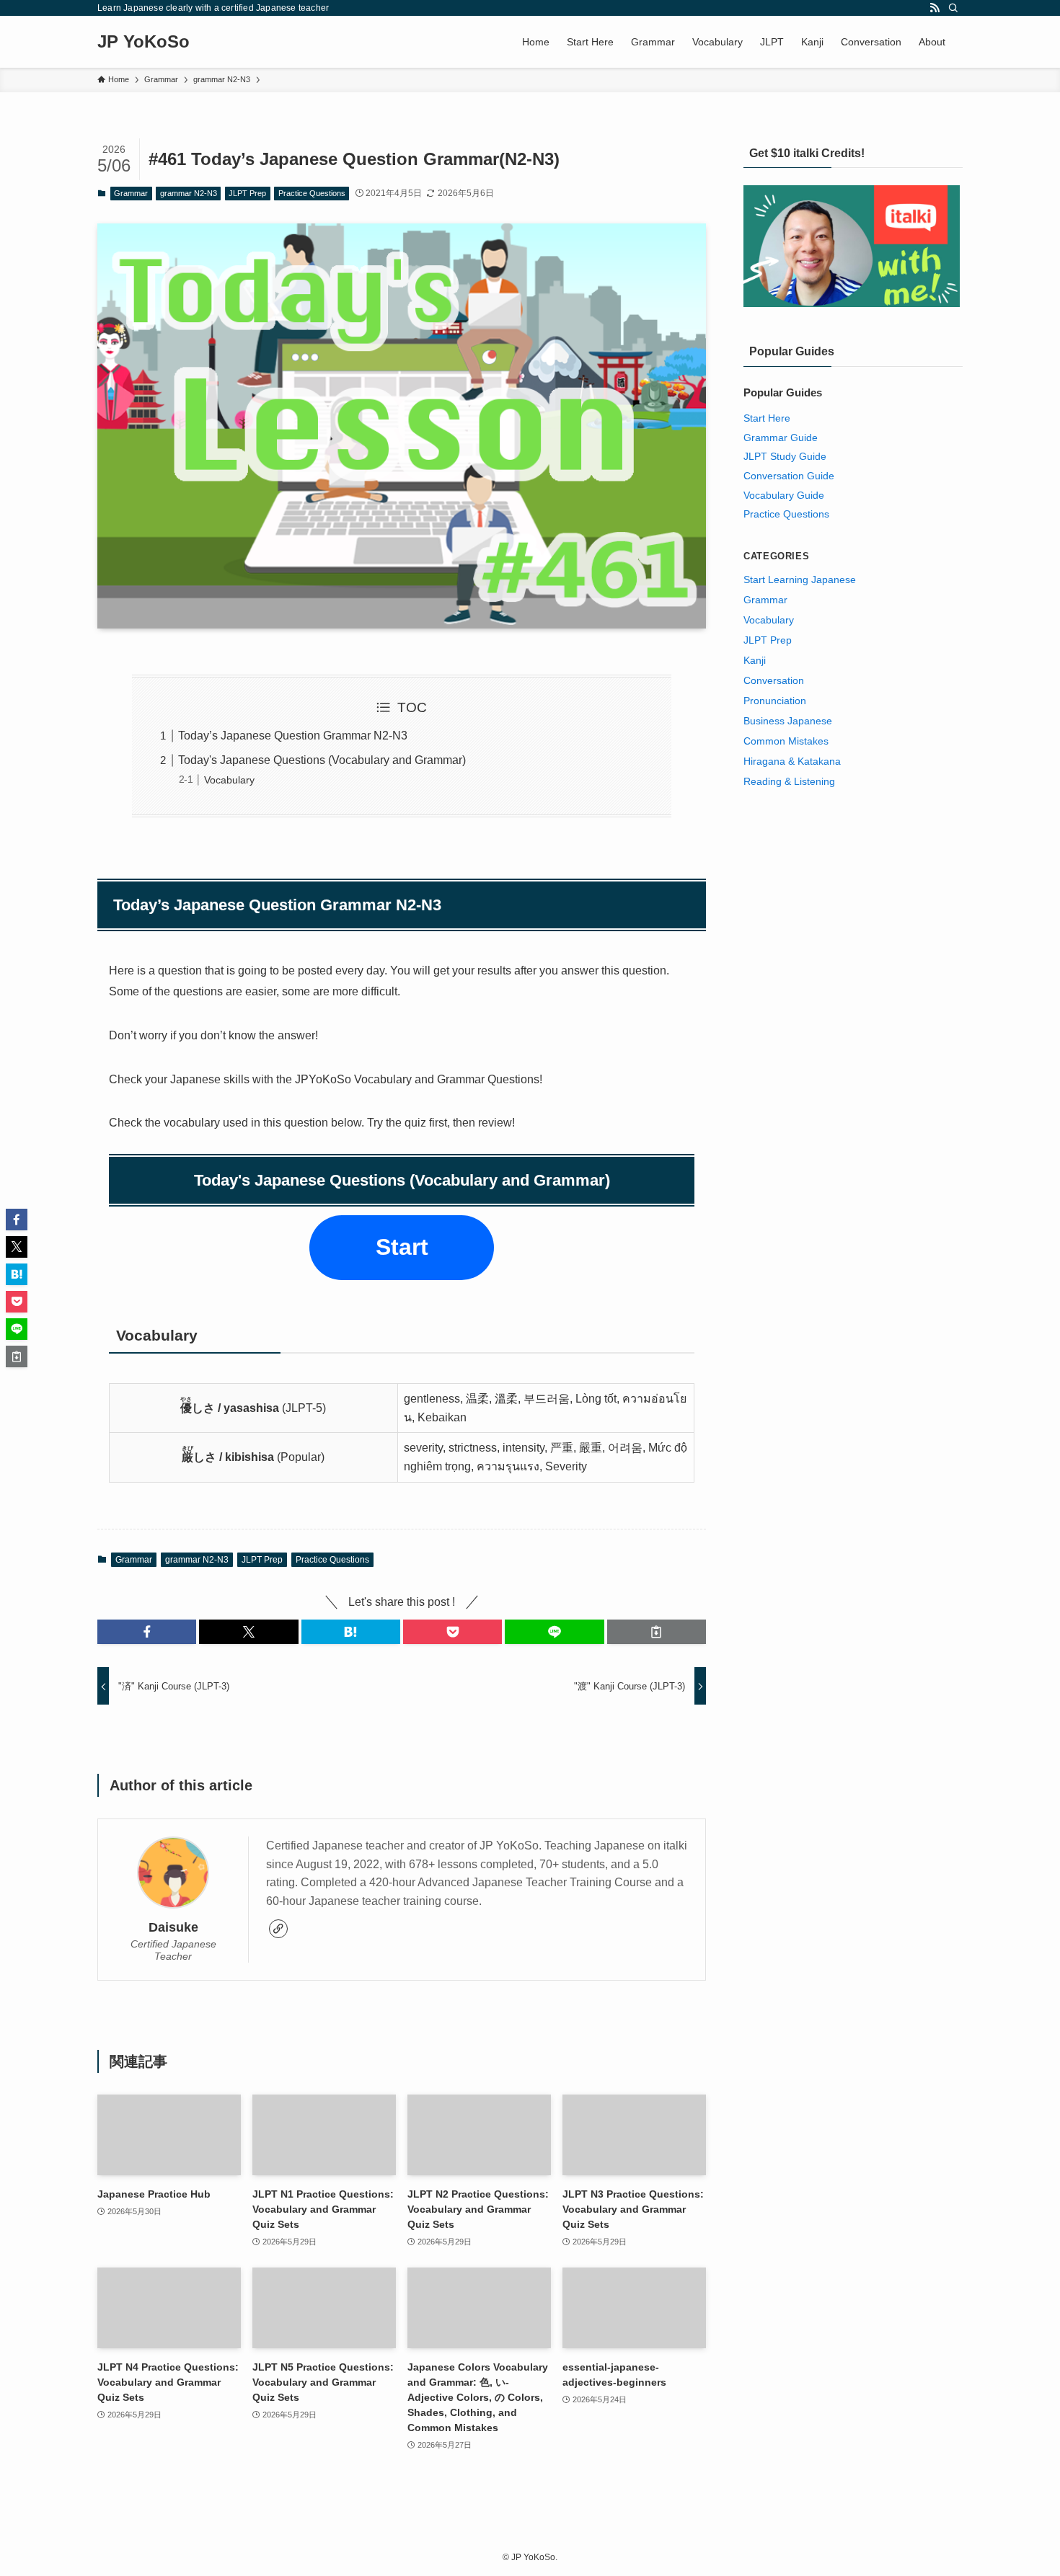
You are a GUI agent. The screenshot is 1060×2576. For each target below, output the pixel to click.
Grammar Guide (781, 438)
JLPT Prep (247, 193)
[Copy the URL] (657, 1632)
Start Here (767, 418)
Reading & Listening (789, 781)
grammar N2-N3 (189, 193)
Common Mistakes (786, 741)
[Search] (953, 8)
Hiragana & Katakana (792, 761)
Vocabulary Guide (784, 495)
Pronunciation (775, 701)
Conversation (774, 680)
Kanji (755, 660)
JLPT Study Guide (785, 456)
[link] (278, 1929)
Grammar (131, 193)
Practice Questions (312, 193)
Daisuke (173, 1927)
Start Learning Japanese (800, 579)
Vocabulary (229, 780)
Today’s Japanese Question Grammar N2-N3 (293, 736)
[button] (147, 1632)
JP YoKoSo (143, 42)
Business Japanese (788, 721)
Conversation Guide (789, 476)
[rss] (935, 8)
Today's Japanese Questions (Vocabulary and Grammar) (322, 760)
